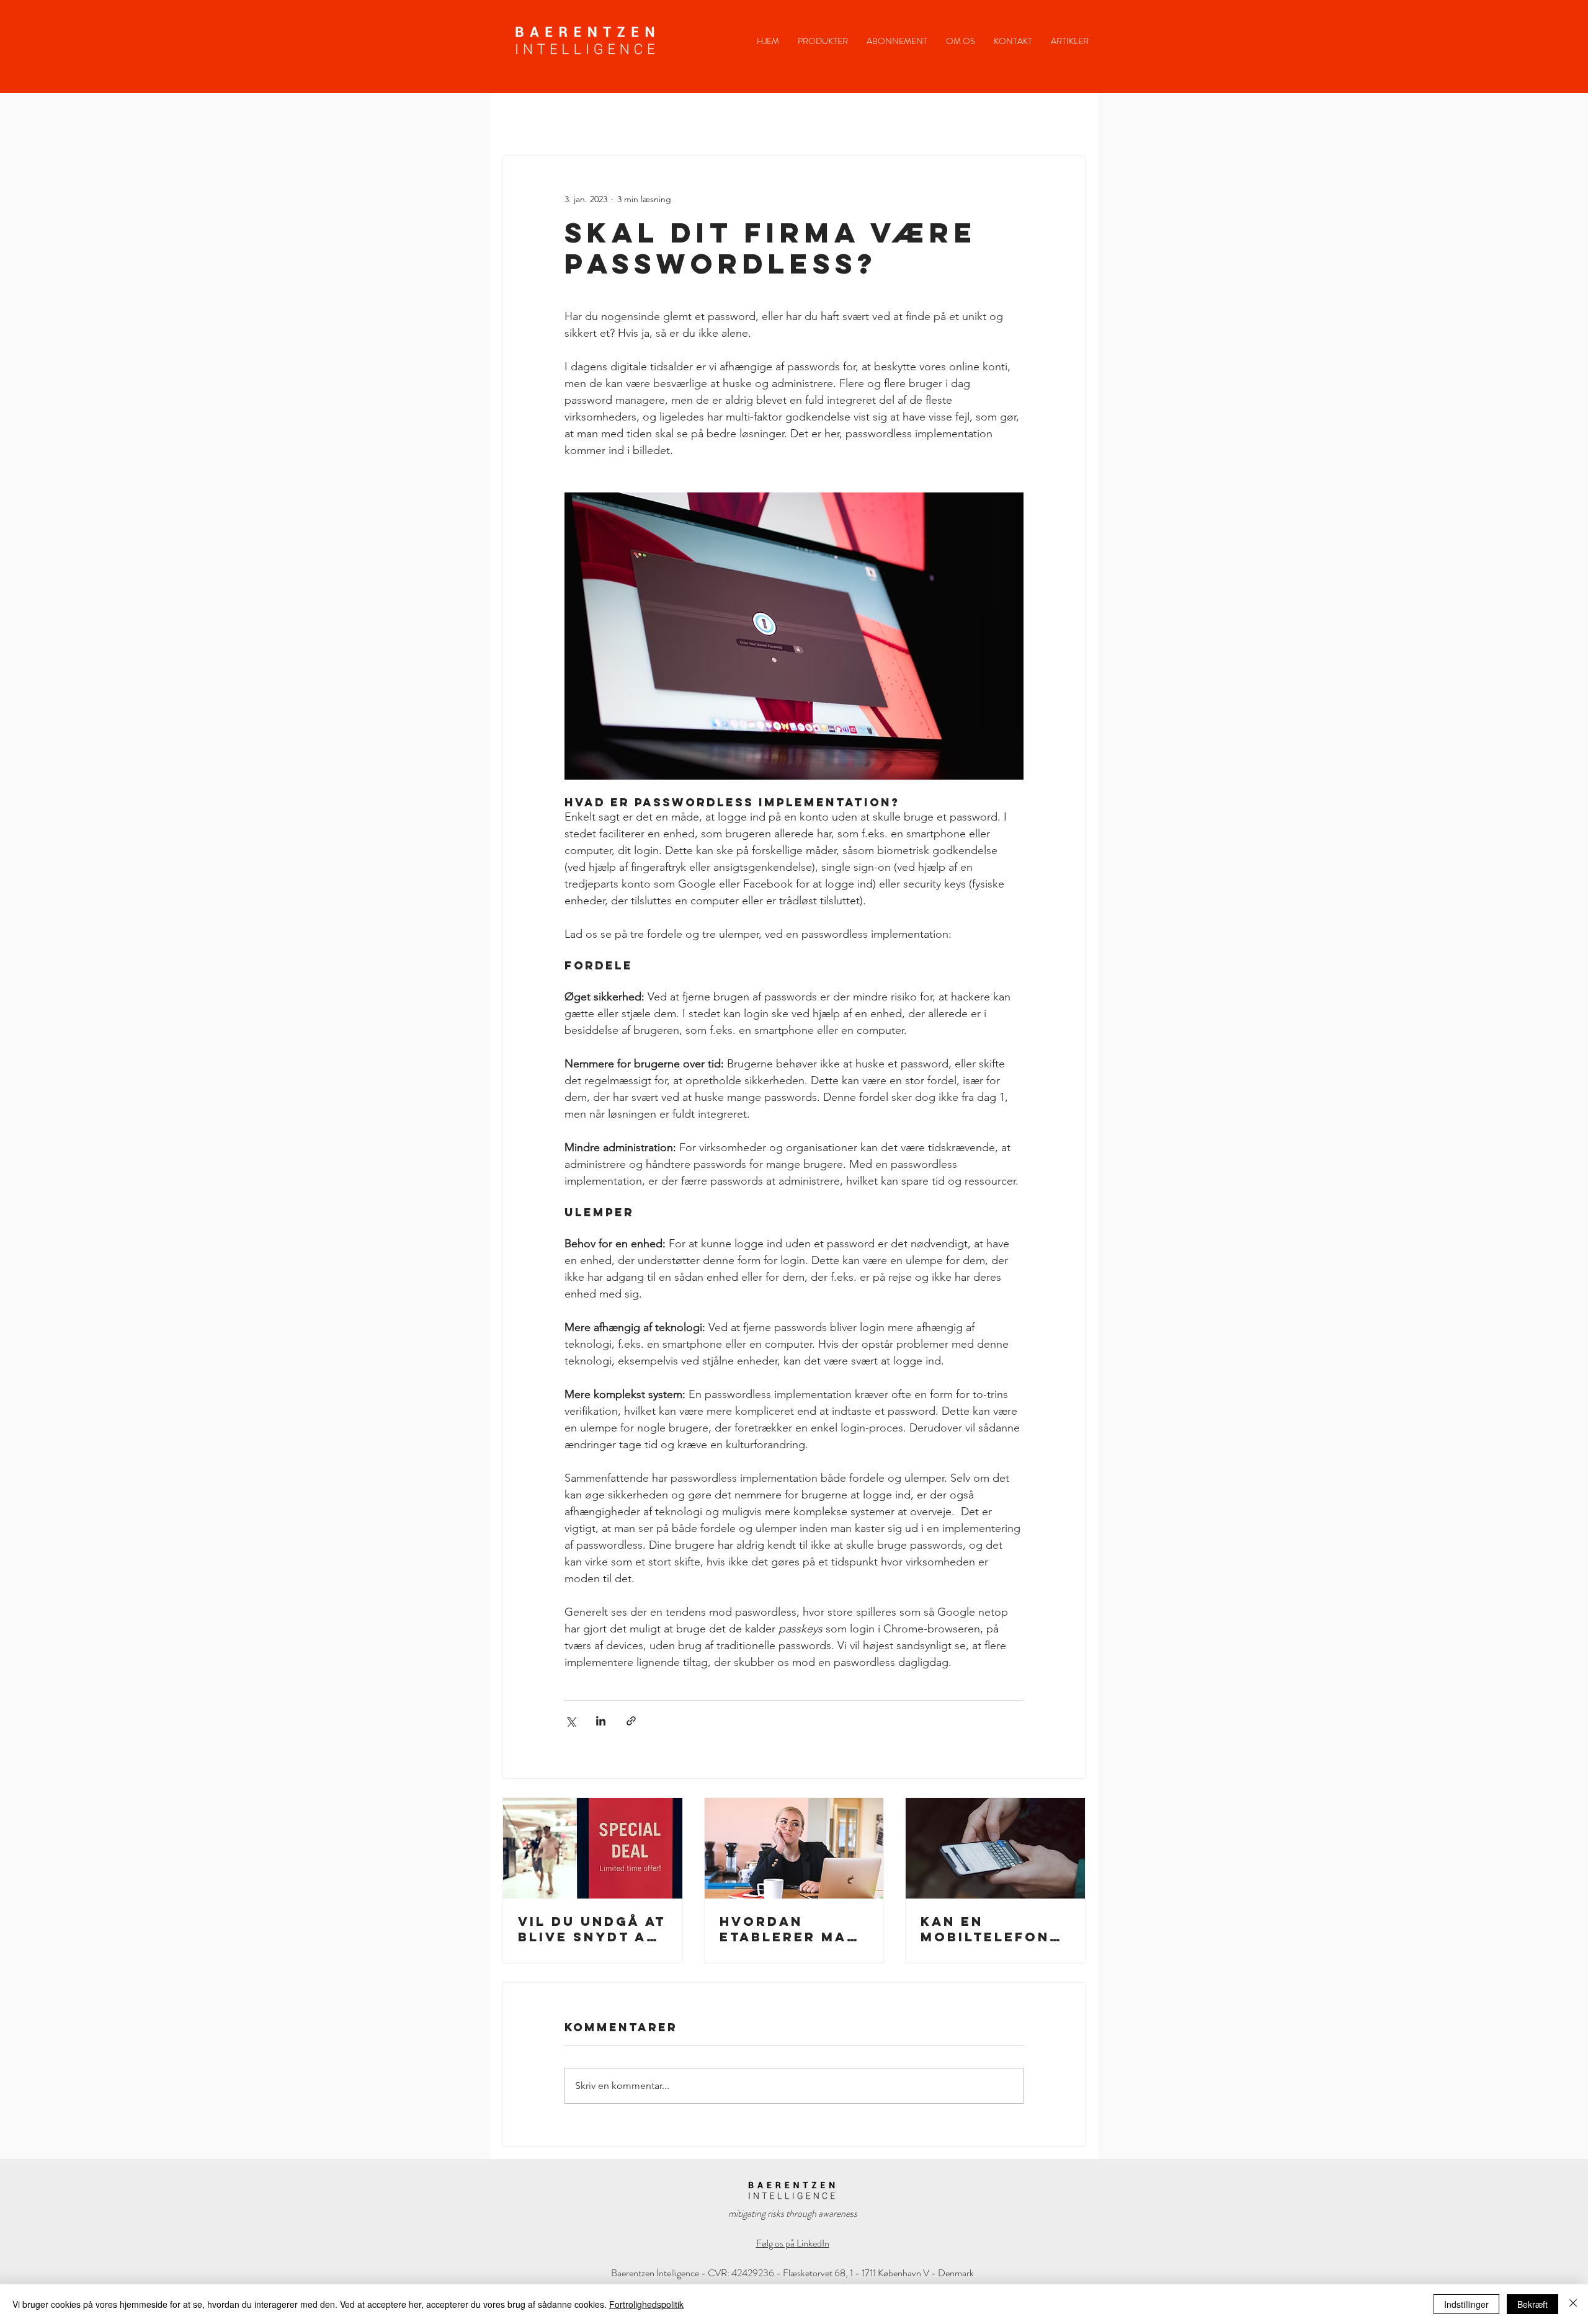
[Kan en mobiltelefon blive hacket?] (995, 1848)
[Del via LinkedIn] (601, 1721)
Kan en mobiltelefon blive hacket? (987, 1929)
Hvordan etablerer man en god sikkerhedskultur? (793, 1929)
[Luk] (1573, 2304)
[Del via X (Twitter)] (570, 1721)
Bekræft (1532, 2304)
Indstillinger (1466, 2304)
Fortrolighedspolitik (646, 2304)
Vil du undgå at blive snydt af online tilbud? (592, 1929)
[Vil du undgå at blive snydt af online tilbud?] (593, 1848)
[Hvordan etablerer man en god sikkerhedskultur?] (794, 1848)
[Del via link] (631, 1721)
